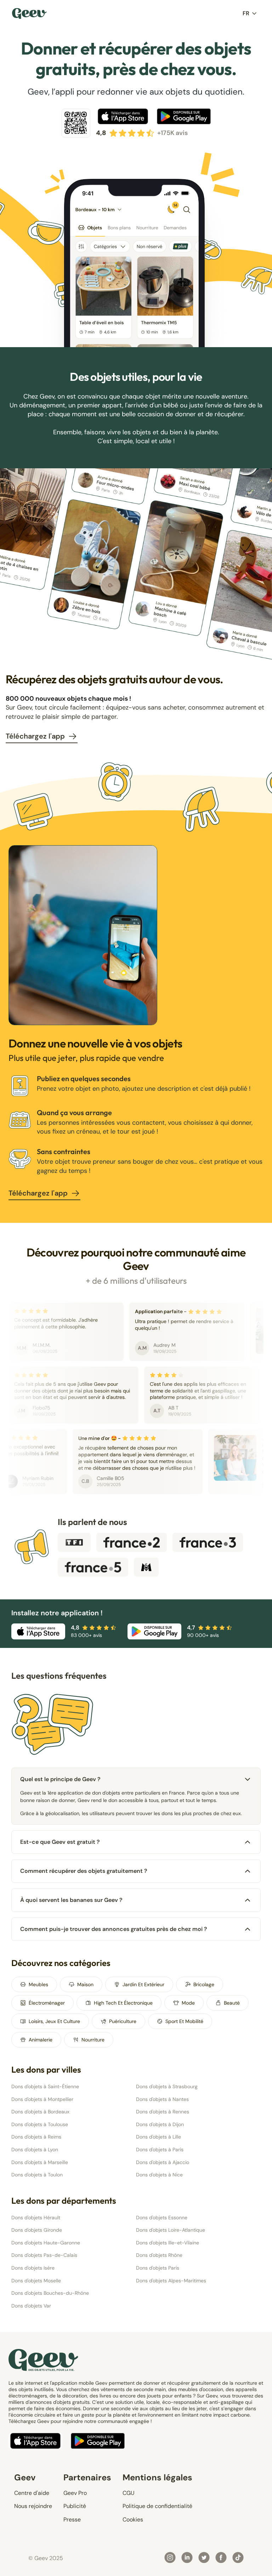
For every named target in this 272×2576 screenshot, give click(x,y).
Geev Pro (75, 2493)
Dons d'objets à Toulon (37, 2175)
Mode (188, 2003)
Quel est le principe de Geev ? (60, 1779)
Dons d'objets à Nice (159, 2175)
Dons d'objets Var (31, 2306)
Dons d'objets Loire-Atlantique (171, 2230)
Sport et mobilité (184, 2021)
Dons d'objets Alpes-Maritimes (171, 2281)
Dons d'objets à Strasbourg (167, 2086)
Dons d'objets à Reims (36, 2137)
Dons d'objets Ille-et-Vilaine (168, 2243)
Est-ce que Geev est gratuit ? (60, 1842)
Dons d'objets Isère (33, 2268)
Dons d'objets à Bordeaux (40, 2112)
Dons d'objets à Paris (160, 2150)
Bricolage (204, 1984)
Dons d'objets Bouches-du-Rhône (50, 2293)
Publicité (75, 2506)
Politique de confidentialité (157, 2506)
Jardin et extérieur (143, 1984)
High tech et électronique (123, 2003)
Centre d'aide (32, 2493)
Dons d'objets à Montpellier (42, 2099)
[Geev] (29, 13)
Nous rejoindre (33, 2506)
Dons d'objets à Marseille (40, 2162)
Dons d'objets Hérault (36, 2218)
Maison (85, 1984)
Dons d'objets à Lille (158, 2137)
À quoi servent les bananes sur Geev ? (71, 1900)
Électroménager (47, 2003)
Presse (72, 2519)
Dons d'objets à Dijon (160, 2124)
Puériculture (123, 2021)
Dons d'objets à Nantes (162, 2099)
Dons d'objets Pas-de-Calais (44, 2255)
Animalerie (41, 2040)
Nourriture (93, 2040)
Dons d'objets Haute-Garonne (46, 2243)
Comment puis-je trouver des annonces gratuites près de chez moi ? (114, 1929)
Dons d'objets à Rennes (163, 2112)
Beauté (232, 2003)
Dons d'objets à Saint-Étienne (45, 2086)
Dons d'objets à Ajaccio (163, 2162)
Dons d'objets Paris (158, 2268)
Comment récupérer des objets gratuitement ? (84, 1871)
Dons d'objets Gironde (37, 2230)
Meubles (38, 1984)
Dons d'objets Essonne (162, 2218)
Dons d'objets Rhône (159, 2255)
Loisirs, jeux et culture (54, 2021)
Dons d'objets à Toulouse (40, 2124)
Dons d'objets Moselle (36, 2281)
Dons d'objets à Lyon (35, 2150)
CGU (129, 2493)
